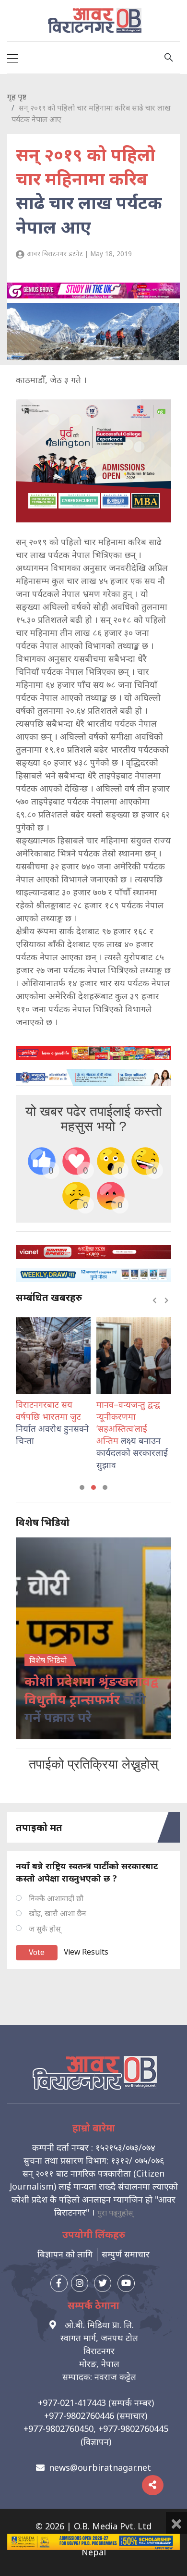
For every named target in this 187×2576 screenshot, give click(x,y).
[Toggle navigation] (13, 58)
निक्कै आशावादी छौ (56, 1898)
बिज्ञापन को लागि (65, 2254)
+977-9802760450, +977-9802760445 (96, 2428)
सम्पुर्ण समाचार (126, 2254)
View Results (86, 1952)
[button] (82, 1487)
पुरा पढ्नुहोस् (115, 2213)
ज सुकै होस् (45, 1929)
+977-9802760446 (79, 2415)
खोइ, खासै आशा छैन (58, 1913)
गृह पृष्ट (17, 97)
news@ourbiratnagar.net (100, 2467)
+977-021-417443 (72, 2403)
